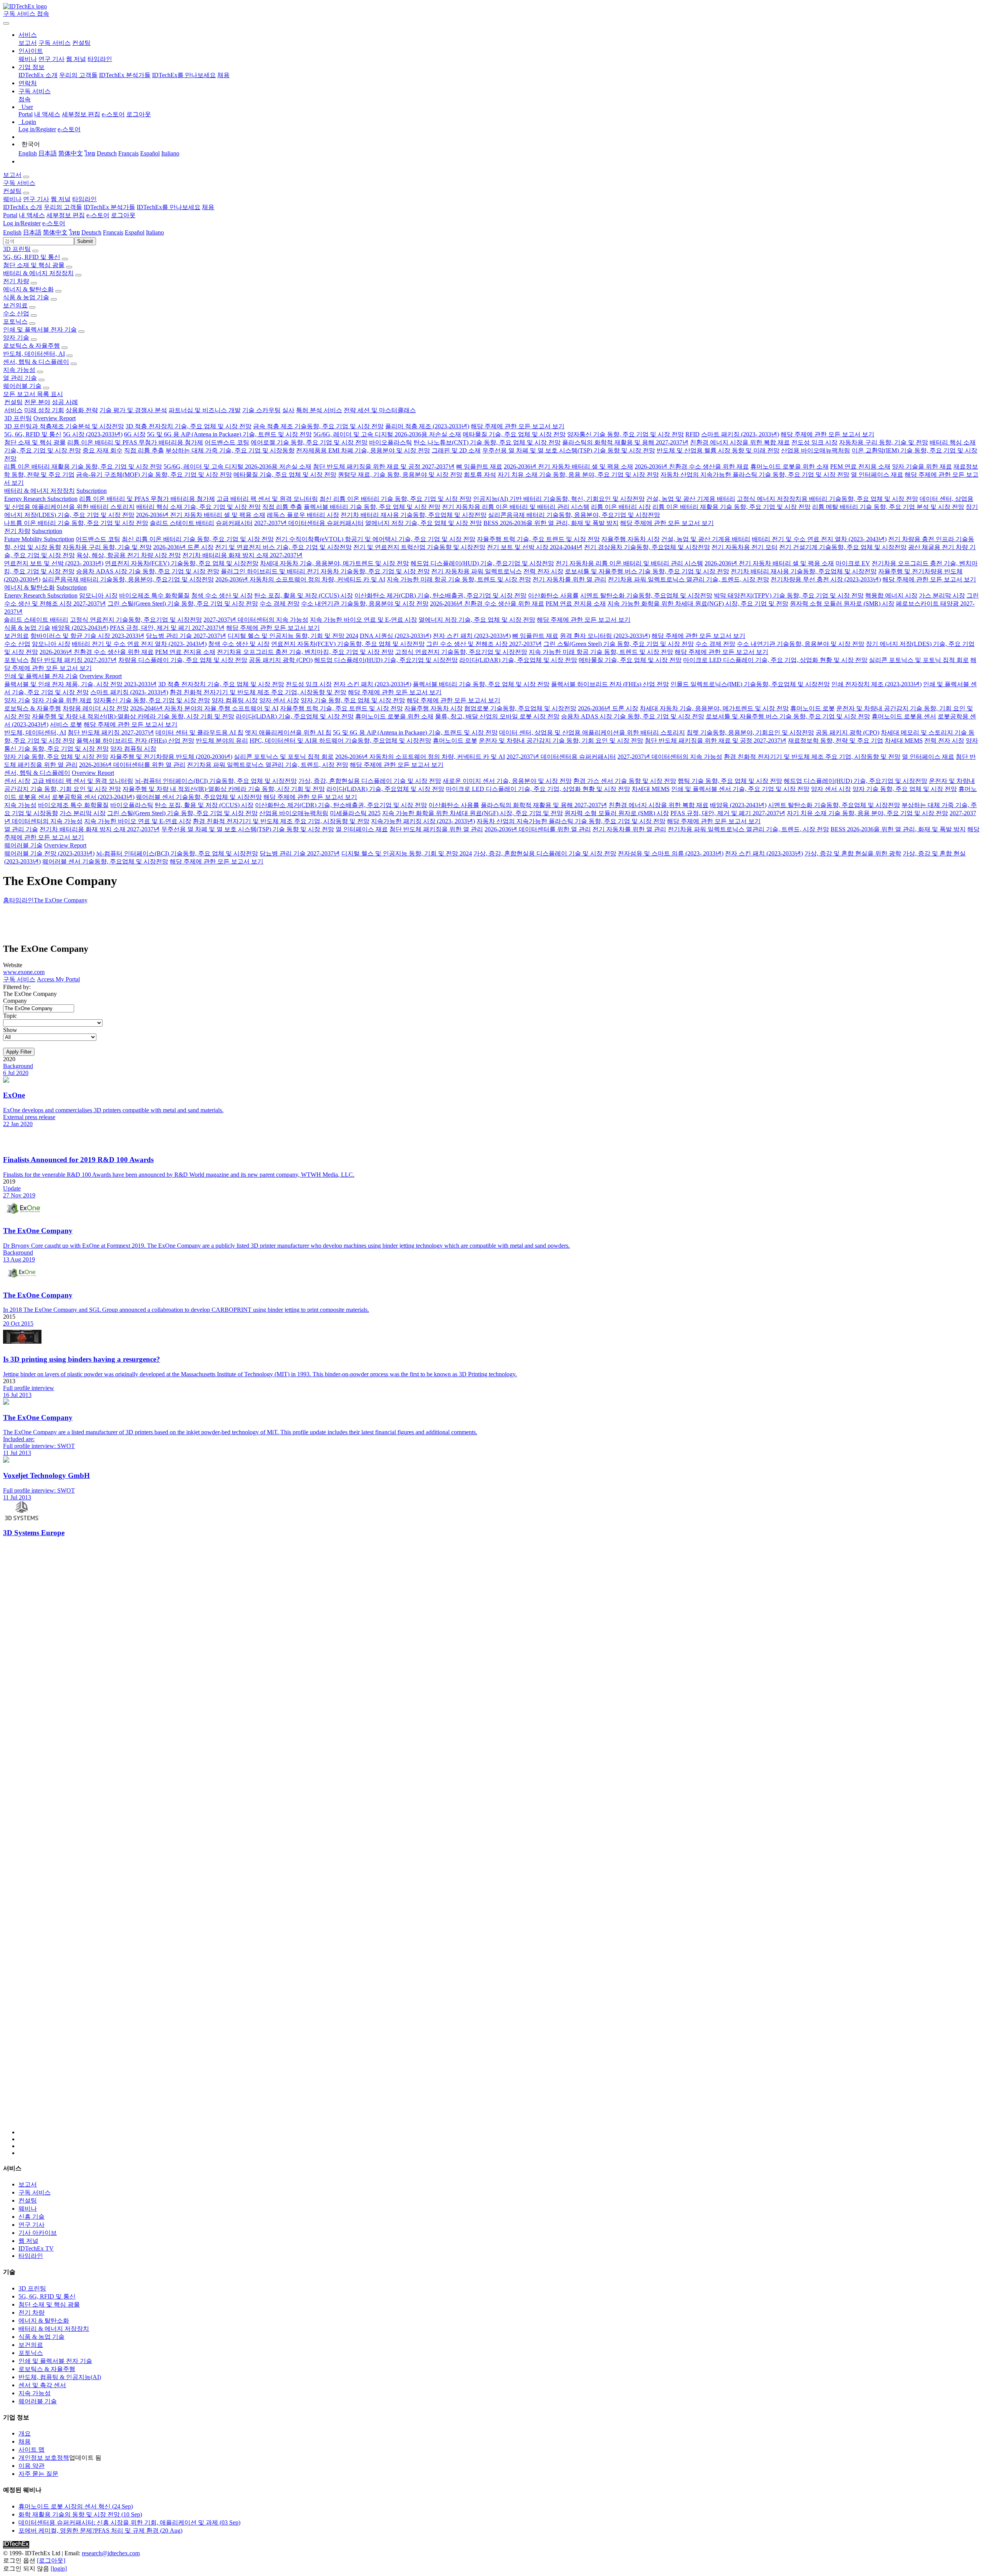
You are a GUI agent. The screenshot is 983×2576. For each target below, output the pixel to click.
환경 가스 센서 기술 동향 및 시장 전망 (625, 781)
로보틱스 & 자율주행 (31, 346)
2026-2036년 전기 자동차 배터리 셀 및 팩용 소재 (568, 466)
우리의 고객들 (78, 75)
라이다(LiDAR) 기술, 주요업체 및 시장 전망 (518, 660)
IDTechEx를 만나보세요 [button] (169, 207)
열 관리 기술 (20, 378)
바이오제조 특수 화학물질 (154, 595)
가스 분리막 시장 (942, 595)
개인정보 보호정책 (44, 2458)
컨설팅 (81, 43)
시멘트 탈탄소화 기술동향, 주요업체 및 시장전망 (646, 595)
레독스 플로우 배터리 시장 (303, 515)
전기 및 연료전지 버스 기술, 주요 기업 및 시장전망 (283, 547)
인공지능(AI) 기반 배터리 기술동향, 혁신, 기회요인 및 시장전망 (559, 499)
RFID (693, 434)
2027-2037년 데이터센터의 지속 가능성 (256, 620)
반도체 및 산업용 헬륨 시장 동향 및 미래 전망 (718, 450)
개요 (25, 2433)
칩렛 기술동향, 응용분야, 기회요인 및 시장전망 (750, 732)
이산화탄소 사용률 (553, 595)
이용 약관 (31, 2466)
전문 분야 (37, 402)
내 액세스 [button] (32, 215)
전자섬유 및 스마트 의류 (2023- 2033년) (671, 853)
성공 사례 (65, 402)
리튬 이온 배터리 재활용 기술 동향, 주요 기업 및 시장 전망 (83, 466)
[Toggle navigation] (6, 23)
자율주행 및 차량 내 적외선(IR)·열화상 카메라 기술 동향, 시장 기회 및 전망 (133, 716)
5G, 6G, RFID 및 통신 (32, 257)
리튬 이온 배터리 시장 (621, 507)
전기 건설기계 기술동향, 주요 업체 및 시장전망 (843, 547)
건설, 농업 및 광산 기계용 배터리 (691, 499)
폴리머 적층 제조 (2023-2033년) (427, 426)
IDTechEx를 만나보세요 (184, 75)
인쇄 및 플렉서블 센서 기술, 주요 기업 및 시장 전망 (740, 789)
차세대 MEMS (904, 741)
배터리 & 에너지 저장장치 (38, 273)
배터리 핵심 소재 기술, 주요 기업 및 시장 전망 (199, 507)
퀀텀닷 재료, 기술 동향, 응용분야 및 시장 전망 (400, 475)
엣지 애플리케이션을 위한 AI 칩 (288, 732)
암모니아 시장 (98, 595)
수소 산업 (16, 313)
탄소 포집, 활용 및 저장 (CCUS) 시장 (304, 595)
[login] (59, 2569)
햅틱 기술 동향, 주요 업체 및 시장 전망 (730, 781)
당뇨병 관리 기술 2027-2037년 (186, 636)
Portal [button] (10, 215)
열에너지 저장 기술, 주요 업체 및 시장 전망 (424, 523)
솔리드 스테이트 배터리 (182, 523)
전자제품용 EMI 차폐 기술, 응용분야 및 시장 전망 (363, 450)
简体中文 (71, 153)
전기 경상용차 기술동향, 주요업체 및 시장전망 (647, 547)
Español (150, 153)
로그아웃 (139, 114)
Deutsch (107, 153)
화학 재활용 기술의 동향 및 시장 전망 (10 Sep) (80, 2514)
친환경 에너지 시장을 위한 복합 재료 (740, 442)
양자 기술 (16, 338)
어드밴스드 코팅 (227, 442)
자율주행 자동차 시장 (631, 539)
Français (128, 153)
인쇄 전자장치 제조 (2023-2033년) (876, 684)
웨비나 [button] (12, 199)
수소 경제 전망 (280, 604)
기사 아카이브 (38, 2233)
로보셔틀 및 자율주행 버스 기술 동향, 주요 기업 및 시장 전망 (647, 571)
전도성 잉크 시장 (814, 442)
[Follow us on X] (499, 1846)
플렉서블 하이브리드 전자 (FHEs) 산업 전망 (610, 684)
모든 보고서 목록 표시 (33, 394)
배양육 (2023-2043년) (80, 628)
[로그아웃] (51, 2560)
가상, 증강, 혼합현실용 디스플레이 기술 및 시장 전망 (370, 781)
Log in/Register (37, 129)
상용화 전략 (82, 410)
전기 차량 (16, 281)
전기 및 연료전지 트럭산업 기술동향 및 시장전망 (419, 547)
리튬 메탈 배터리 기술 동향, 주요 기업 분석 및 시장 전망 (888, 507)
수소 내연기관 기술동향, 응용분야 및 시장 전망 (365, 604)
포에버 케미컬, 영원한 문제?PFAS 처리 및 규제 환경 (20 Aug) (100, 2531)
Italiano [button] (155, 232)
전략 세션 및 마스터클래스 (380, 410)
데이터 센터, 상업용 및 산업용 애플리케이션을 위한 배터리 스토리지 (592, 732)
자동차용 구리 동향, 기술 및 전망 (884, 442)
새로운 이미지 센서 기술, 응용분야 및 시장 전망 (507, 781)
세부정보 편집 (81, 114)
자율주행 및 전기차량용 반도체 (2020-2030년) (171, 757)
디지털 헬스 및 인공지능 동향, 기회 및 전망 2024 (293, 636)
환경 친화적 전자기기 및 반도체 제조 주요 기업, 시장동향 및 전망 (258, 692)
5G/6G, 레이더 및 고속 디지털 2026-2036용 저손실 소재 (387, 434)
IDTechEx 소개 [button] (23, 207)
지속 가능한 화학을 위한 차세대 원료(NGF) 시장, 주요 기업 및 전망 (698, 604)
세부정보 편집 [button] (66, 215)
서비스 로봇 (66, 724)
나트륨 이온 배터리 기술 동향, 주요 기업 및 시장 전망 (76, 523)
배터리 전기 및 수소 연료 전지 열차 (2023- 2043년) (819, 539)
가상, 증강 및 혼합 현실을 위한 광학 (853, 853)
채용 (223, 75)
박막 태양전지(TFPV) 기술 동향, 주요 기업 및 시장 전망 (789, 595)
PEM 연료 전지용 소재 (860, 466)
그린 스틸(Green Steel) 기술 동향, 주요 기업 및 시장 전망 (183, 604)
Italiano (170, 153)
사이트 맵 (31, 2450)
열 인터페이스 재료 (877, 475)
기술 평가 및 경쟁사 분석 (133, 410)
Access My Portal (58, 979)
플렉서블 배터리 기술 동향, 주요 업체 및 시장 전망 (372, 507)
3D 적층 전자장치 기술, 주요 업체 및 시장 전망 (189, 426)
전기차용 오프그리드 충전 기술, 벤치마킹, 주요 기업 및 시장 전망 (305, 652)
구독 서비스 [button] (19, 183)
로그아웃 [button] (123, 215)
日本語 (48, 153)
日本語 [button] (32, 232)
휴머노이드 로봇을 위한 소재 (789, 466)
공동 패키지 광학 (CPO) (281, 660)
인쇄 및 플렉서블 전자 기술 (40, 329)
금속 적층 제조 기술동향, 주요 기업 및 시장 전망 (318, 426)
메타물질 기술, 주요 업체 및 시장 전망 (514, 434)
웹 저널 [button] (61, 199)
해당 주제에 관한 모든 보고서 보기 (518, 426)
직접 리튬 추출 (144, 450)
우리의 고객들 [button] (63, 207)
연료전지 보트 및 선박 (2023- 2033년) (54, 563)
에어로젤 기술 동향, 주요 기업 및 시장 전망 (309, 442)
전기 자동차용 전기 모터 (745, 547)
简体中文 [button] (55, 232)
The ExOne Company (61, 900)
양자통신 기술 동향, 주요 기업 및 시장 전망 (626, 434)
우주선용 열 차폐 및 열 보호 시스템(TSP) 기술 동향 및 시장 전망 (569, 450)
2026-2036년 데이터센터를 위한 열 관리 (132, 765)
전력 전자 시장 (543, 571)
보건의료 (15, 305)
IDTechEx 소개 (38, 75)
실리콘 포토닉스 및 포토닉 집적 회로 (919, 660)
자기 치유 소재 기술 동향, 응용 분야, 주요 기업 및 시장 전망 (578, 475)
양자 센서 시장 (279, 700)
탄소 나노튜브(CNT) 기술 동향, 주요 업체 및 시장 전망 (487, 442)
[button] (28, 35)
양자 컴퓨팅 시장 (235, 700)
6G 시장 (135, 434)
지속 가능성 (19, 370)
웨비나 (28, 59)
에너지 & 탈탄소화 (28, 289)
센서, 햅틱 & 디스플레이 (36, 362)
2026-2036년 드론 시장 (183, 547)
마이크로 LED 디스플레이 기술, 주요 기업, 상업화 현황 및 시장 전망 (775, 660)
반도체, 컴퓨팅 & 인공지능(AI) (60, 2377)
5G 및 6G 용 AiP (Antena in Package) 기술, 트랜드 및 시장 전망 (229, 434)
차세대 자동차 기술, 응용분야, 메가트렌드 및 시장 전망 (334, 563)
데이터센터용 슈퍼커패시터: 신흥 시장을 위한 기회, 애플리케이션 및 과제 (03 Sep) (129, 2522)
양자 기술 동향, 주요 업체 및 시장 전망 (353, 700)
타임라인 (100, 59)
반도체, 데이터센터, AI (34, 354)
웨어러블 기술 (22, 386)
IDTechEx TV (36, 2248)
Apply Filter (19, 1052)
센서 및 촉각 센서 (42, 2385)
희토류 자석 (480, 475)
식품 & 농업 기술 (26, 297)
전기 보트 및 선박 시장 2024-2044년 (535, 547)
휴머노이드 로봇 (813, 708)
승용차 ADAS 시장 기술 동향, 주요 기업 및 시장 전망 (148, 571)
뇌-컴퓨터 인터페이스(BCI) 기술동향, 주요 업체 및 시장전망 (216, 781)
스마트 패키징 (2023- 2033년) (740, 434)
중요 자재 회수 (103, 450)
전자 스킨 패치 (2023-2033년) (472, 636)
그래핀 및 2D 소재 (456, 450)
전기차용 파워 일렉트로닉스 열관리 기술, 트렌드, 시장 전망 (688, 579)
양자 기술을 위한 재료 (922, 466)
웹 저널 (76, 59)
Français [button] (113, 232)
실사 (288, 410)
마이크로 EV (853, 563)
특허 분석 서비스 (319, 410)
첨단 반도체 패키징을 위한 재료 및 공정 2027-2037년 (384, 466)
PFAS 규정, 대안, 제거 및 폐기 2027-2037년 (167, 628)
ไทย (90, 153)
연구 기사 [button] (36, 199)
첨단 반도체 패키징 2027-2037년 (74, 660)
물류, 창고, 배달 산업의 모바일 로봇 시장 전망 (497, 716)
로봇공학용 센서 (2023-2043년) (93, 797)
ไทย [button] (74, 232)
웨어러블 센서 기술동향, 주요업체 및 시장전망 (199, 797)
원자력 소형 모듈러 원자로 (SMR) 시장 (842, 604)
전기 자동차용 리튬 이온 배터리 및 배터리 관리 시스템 (516, 507)
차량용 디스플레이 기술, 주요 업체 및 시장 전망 (183, 660)
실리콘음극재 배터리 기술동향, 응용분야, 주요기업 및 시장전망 (574, 515)
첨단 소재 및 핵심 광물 (34, 265)
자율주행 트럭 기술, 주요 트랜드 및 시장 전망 (538, 539)
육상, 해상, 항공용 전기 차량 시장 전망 (129, 555)
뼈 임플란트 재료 (479, 466)
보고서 (28, 43)
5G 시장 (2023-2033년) (93, 434)
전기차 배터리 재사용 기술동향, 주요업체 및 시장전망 (414, 515)
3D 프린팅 (17, 249)
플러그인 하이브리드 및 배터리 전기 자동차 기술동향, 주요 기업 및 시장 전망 (325, 571)
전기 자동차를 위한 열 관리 (569, 579)
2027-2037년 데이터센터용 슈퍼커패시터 (309, 523)
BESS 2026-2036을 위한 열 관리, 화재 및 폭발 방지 (551, 523)
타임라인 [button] (84, 199)
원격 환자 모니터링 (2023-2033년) (605, 636)
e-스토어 (113, 114)
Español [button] (135, 232)
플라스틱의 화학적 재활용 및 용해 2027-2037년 (625, 442)
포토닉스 (15, 321)
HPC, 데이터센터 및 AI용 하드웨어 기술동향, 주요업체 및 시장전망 (340, 741)
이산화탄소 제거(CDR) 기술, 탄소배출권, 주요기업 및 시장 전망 (440, 595)
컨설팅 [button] (12, 191)
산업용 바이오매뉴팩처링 (816, 450)
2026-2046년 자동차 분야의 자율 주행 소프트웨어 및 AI (204, 708)
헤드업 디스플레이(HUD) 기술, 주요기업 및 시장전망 (482, 563)
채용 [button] (208, 207)
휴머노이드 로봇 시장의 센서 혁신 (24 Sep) (76, 2506)
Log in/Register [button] (22, 223)
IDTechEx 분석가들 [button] (109, 207)
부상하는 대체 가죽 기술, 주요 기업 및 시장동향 (230, 450)
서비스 (13, 410)
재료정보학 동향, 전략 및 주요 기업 (836, 741)
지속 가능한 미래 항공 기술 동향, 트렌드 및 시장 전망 (459, 579)
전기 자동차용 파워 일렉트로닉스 (477, 571)
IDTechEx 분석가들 (125, 75)
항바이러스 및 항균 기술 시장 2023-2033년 (87, 636)
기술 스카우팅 (261, 410)
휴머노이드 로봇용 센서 (904, 716)
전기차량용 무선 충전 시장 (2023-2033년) (826, 579)
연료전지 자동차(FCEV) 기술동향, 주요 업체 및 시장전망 (182, 563)
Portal (26, 114)
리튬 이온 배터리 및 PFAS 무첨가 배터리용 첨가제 (135, 442)
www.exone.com (24, 972)
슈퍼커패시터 (234, 523)
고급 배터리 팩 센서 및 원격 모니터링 (267, 499)
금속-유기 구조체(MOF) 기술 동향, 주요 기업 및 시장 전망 (154, 475)
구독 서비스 (55, 43)
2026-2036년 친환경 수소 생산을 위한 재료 (692, 466)
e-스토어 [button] (98, 215)
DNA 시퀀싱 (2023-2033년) (396, 636)
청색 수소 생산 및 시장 (222, 595)
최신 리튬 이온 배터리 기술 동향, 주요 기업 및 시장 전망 (396, 499)
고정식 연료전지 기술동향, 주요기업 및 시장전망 (136, 620)
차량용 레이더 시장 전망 (96, 708)
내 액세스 (47, 114)
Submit (85, 241)
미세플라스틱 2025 (355, 813)
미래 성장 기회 (44, 410)
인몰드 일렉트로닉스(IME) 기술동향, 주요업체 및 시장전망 (750, 684)
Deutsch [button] (91, 232)
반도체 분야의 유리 (222, 741)
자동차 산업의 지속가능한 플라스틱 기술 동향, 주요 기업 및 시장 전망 (755, 475)
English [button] (12, 232)
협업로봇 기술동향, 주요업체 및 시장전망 (520, 708)
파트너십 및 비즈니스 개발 (205, 410)
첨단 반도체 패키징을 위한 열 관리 (436, 829)
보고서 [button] (12, 175)
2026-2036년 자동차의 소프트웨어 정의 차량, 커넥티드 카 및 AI (300, 579)
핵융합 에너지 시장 (891, 595)
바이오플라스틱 (391, 442)
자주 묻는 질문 (38, 2474)
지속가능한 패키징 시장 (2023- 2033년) (423, 821)
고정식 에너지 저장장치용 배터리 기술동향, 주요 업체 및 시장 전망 (827, 499)
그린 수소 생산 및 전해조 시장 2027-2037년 (484, 644)
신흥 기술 (31, 2217)
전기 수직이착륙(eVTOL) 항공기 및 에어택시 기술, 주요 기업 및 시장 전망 (375, 539)
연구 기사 (51, 59)
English (28, 153)
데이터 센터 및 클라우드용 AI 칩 (199, 732)
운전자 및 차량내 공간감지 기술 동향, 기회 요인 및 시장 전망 (561, 741)
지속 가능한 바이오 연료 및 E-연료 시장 (363, 620)
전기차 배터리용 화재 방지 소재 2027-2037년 (242, 555)
